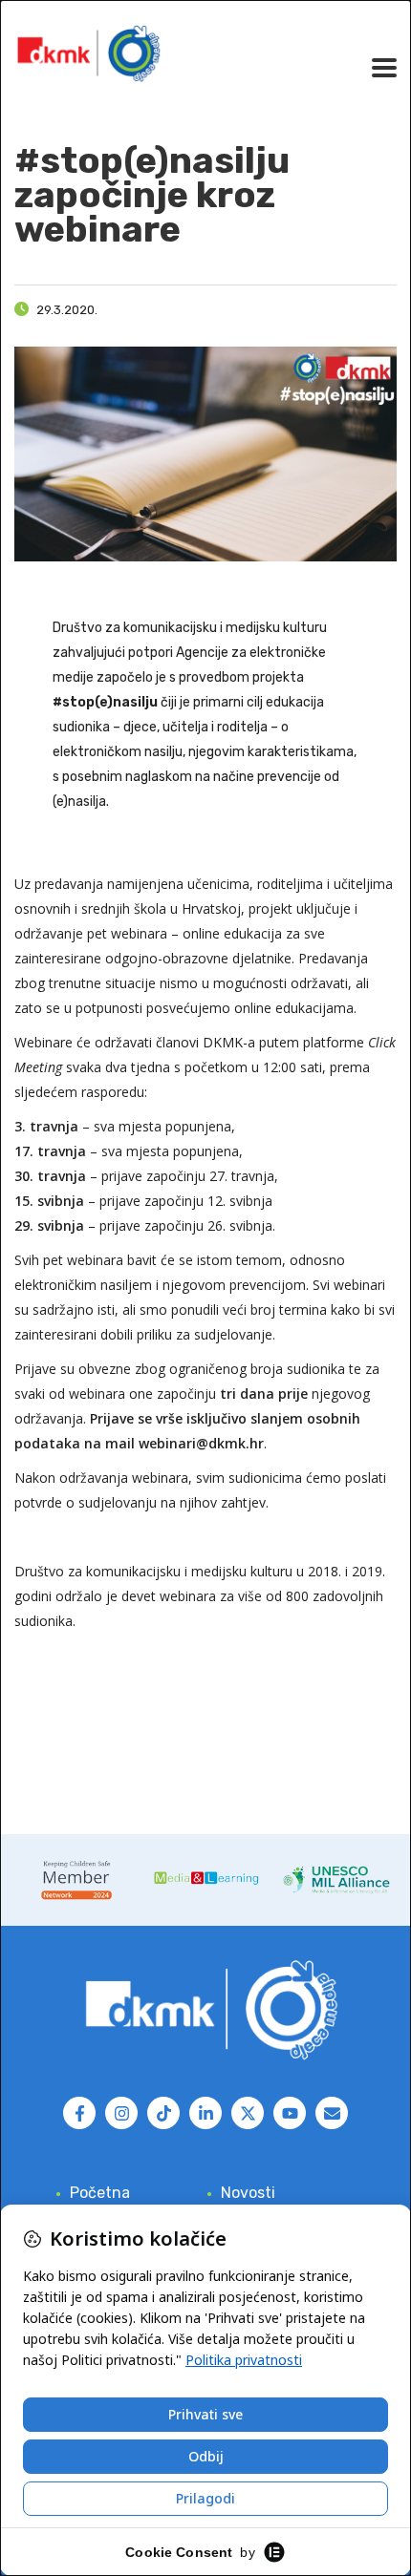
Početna (100, 2193)
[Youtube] (290, 2113)
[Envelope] (332, 2113)
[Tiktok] (163, 2113)
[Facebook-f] (79, 2113)
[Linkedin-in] (205, 2113)
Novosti (248, 2193)
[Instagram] (121, 2113)
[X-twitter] (248, 2113)
